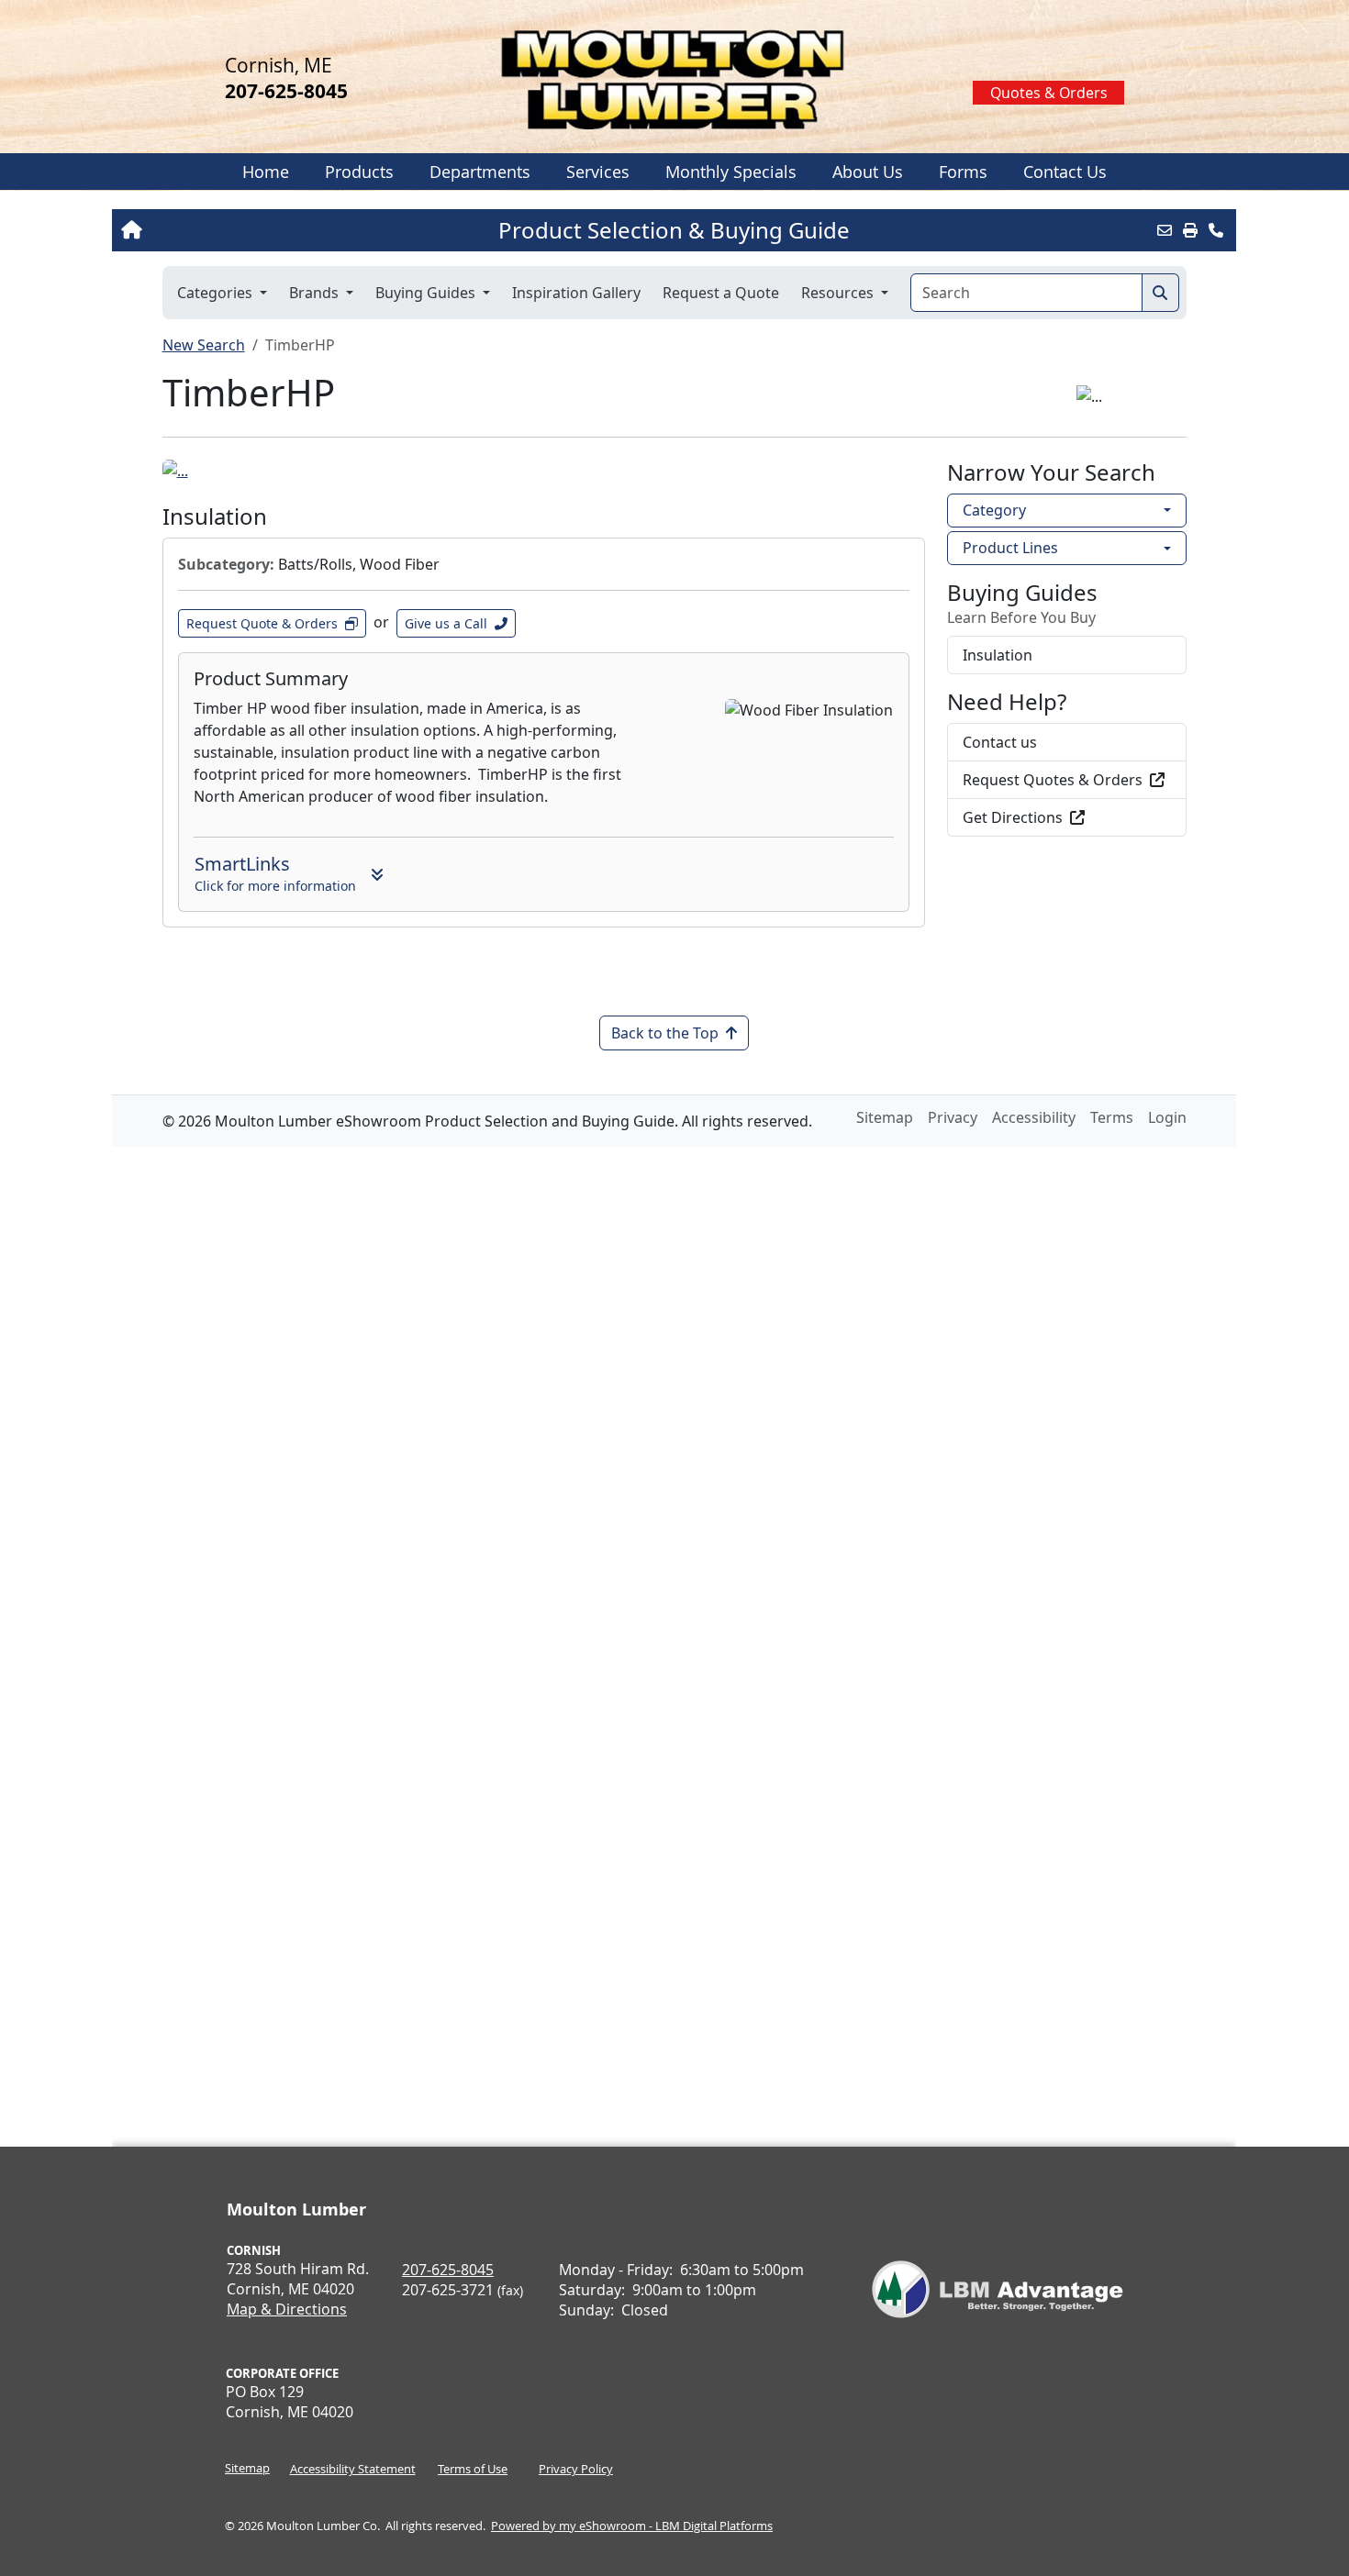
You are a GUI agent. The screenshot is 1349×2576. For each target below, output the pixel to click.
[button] (359, 172)
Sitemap (247, 2468)
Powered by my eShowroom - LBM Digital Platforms (632, 2526)
